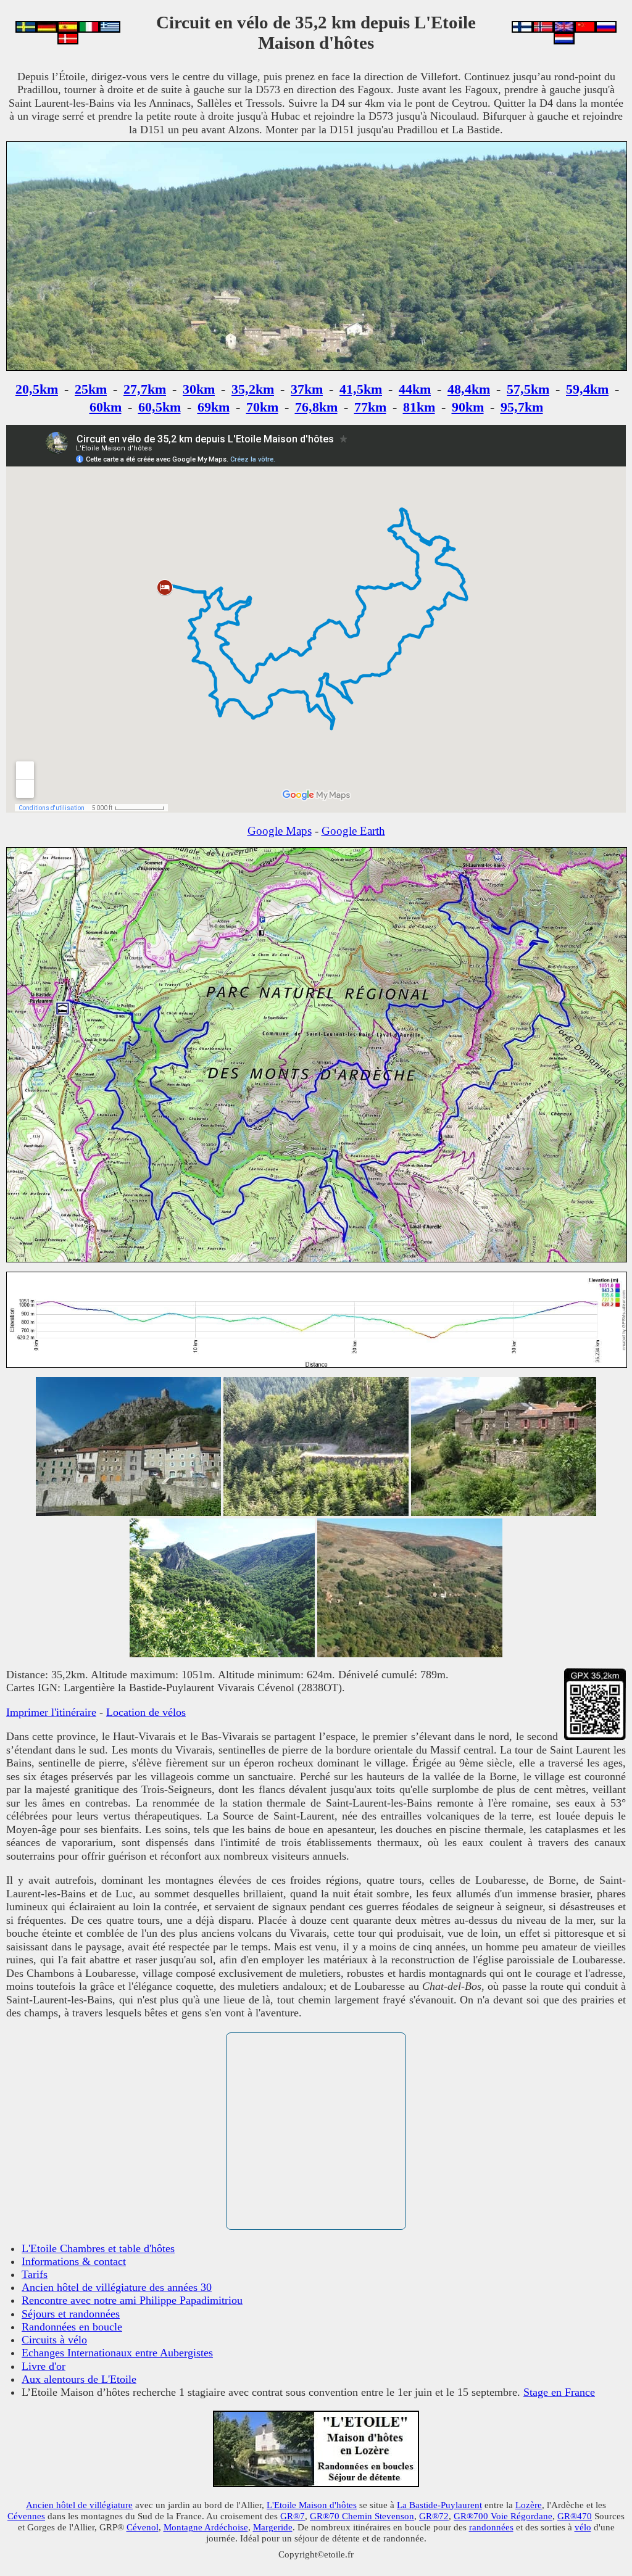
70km (262, 407)
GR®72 (434, 2516)
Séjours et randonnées (71, 2314)
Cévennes (26, 2516)
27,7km (145, 389)
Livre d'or (44, 2366)
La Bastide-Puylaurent (439, 2505)
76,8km (316, 407)
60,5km (160, 407)
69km (214, 407)
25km (91, 389)
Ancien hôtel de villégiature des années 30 (117, 2287)
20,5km (37, 389)
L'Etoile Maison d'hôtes (312, 2505)
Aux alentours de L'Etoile (79, 2379)
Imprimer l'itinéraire (51, 1712)
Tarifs (35, 2274)
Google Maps (280, 831)
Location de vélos (146, 1712)
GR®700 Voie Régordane (503, 2516)
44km (415, 389)
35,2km (253, 389)
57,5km (528, 389)
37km (307, 389)
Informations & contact (74, 2261)
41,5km (361, 389)
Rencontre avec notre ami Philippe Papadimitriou (132, 2300)
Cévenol (143, 2527)
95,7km (522, 407)
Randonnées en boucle (72, 2327)
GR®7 (293, 2516)
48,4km (469, 389)
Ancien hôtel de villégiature (79, 2505)
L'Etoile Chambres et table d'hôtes (98, 2248)
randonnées (491, 2527)
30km (199, 389)
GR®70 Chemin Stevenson (362, 2516)
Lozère (529, 2505)
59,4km (587, 389)
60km (106, 407)
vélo (583, 2527)
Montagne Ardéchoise (206, 2527)
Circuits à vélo (54, 2340)
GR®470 (575, 2516)
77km (370, 407)
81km (419, 407)
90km (468, 407)
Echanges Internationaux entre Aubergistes (117, 2353)
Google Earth (353, 831)
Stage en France (559, 2392)
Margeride (273, 2527)
